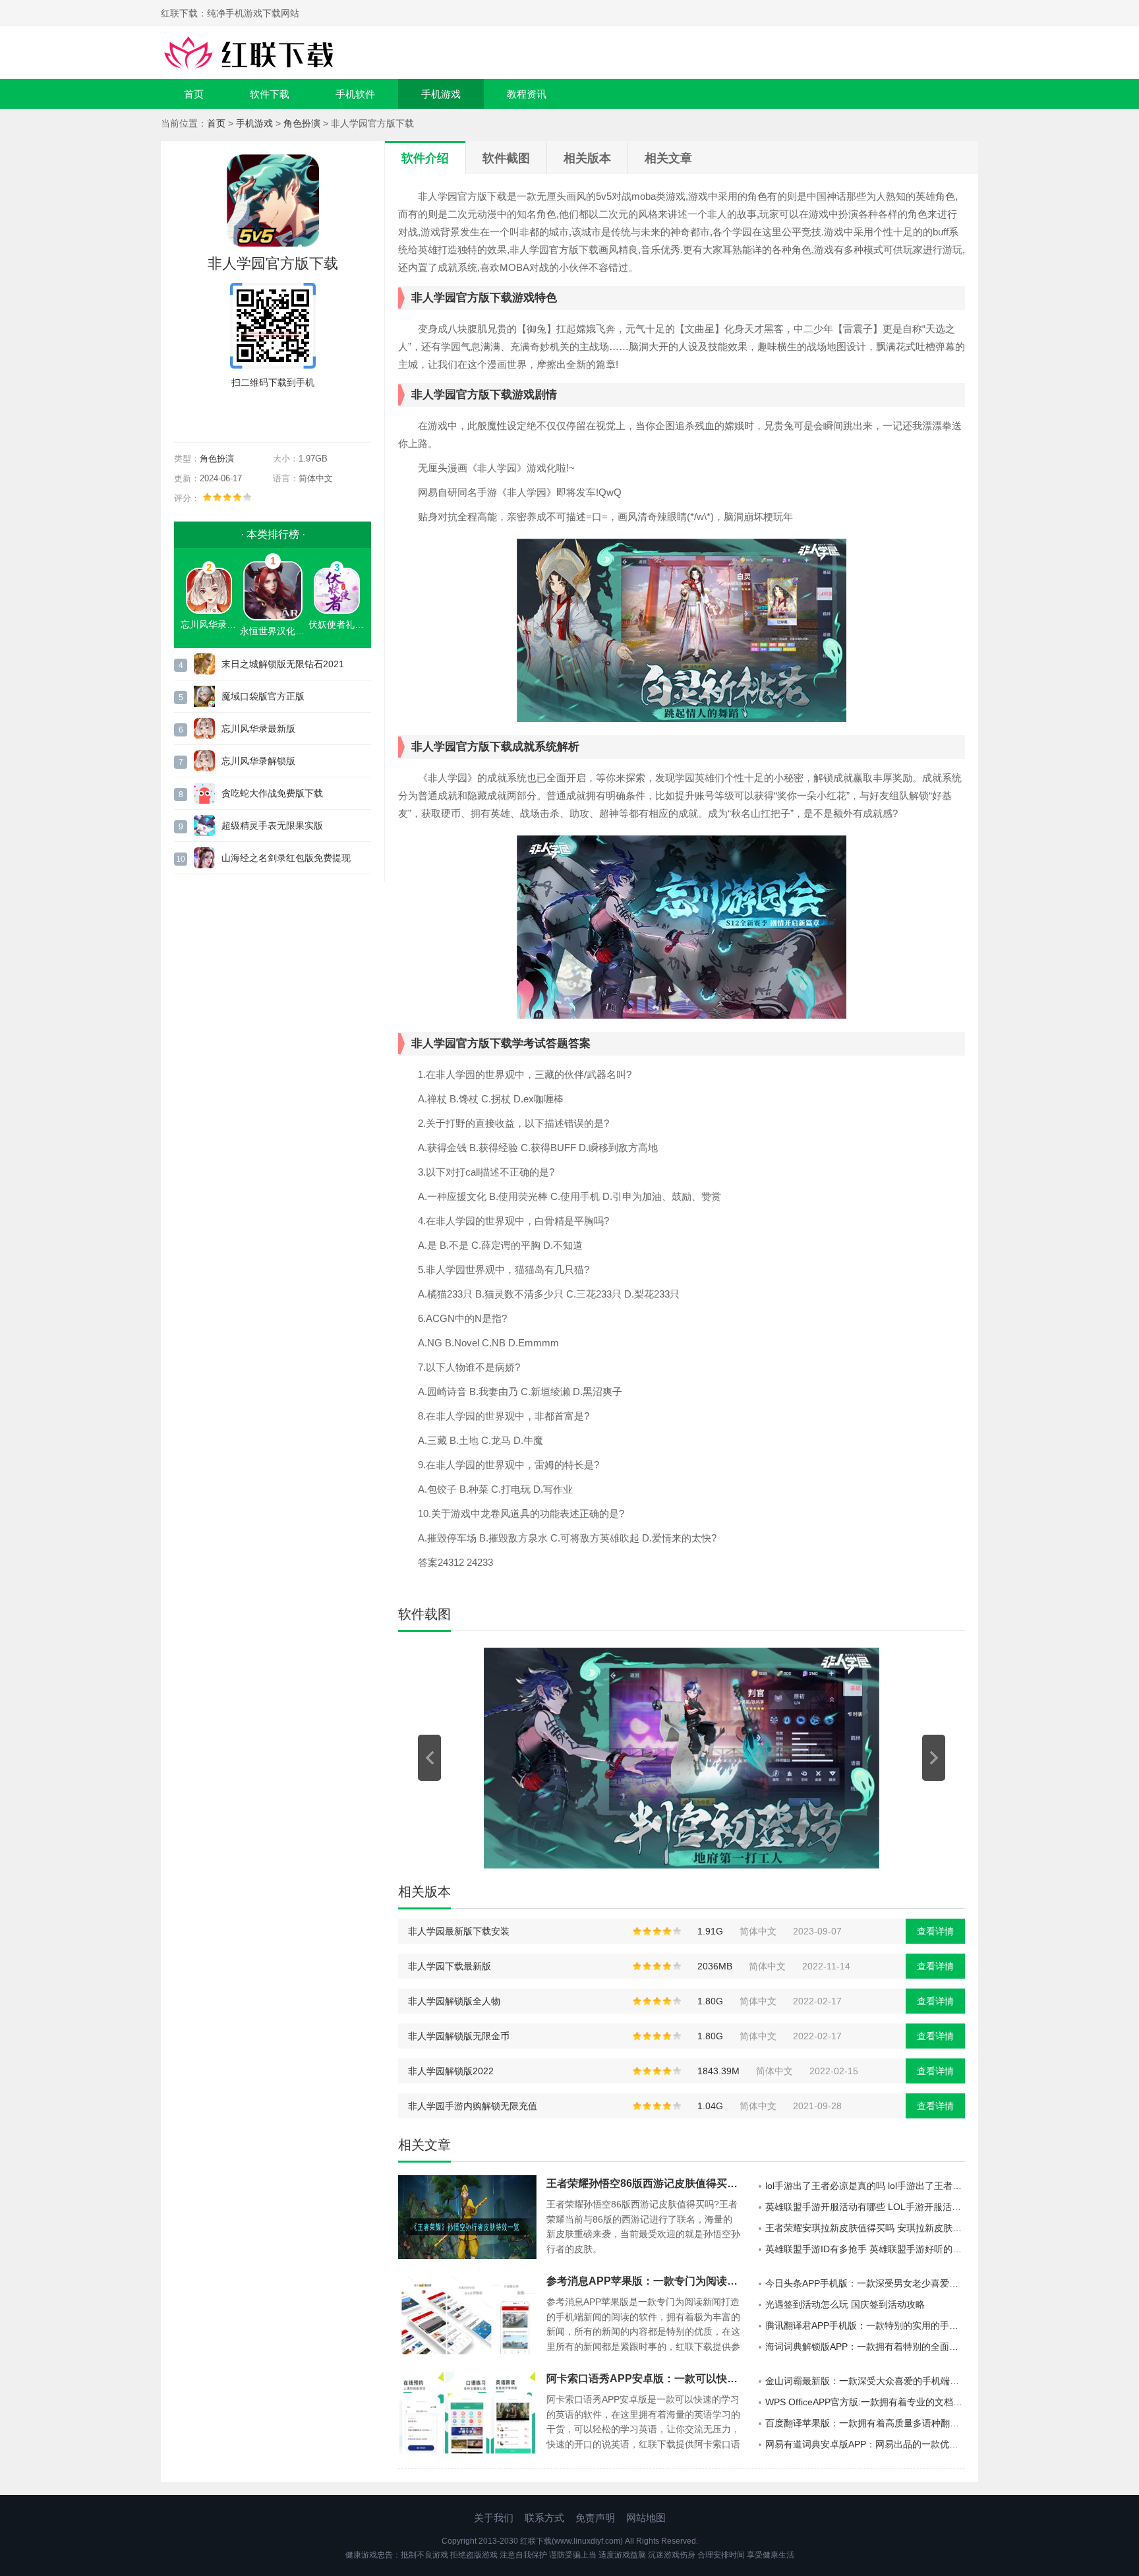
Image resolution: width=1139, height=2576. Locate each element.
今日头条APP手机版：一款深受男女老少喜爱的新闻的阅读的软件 (865, 2283)
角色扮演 (302, 123)
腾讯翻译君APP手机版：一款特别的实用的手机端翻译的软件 (865, 2325)
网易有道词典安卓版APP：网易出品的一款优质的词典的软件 (865, 2444)
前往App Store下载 (283, 413)
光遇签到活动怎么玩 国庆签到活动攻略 (845, 2304)
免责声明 (595, 2518)
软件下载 (270, 94)
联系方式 (544, 2518)
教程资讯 (527, 94)
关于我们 (494, 2518)
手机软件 (355, 94)
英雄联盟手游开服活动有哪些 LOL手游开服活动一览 (865, 2207)
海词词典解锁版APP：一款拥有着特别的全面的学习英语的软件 (865, 2347)
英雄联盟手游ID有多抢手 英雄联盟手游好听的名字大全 (865, 2249)
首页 (194, 94)
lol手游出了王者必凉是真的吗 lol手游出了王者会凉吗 (865, 2186)
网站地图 (646, 2518)
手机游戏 (441, 94)
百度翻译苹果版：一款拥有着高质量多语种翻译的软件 (865, 2423)
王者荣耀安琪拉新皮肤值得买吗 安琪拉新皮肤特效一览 (865, 2228)
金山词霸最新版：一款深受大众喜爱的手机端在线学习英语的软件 (865, 2381)
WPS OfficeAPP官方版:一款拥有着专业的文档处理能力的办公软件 (865, 2402)
